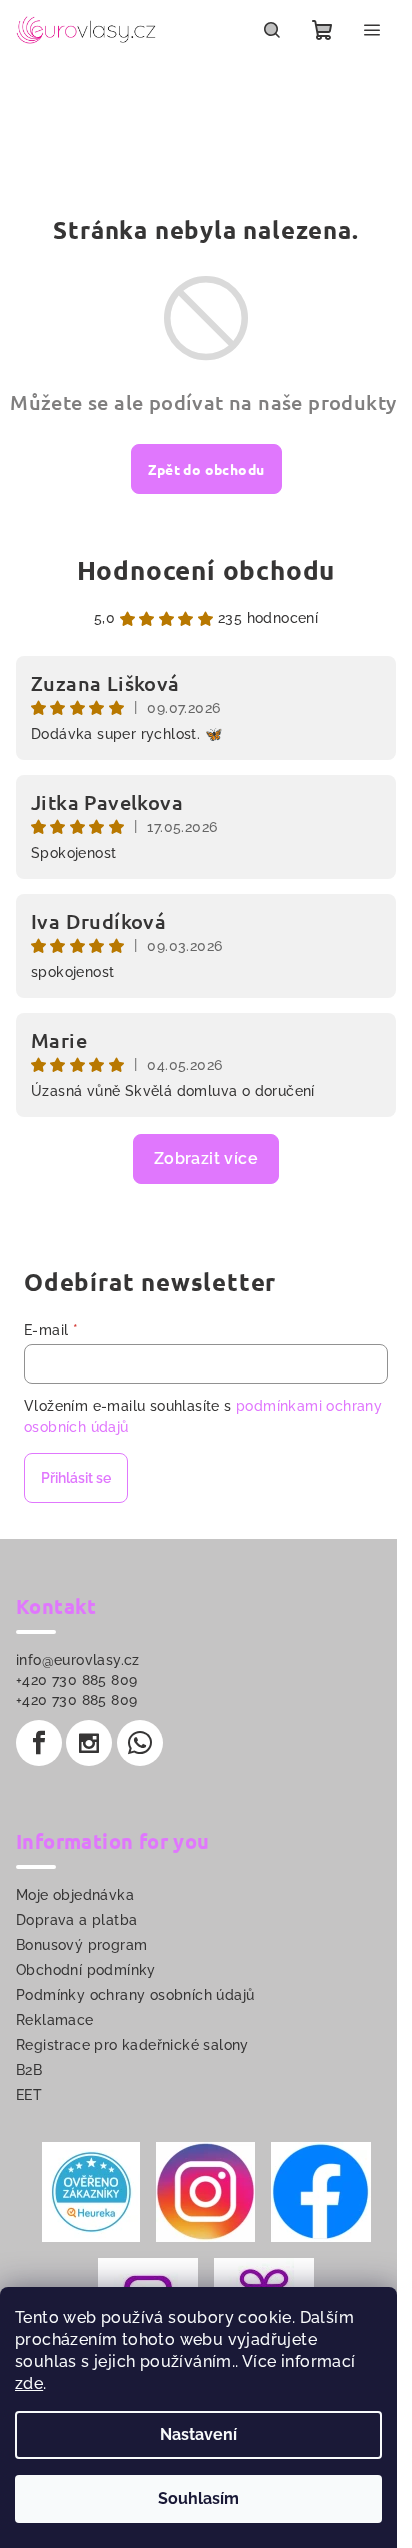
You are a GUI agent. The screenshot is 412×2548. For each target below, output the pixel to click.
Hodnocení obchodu (206, 569)
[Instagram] (89, 1743)
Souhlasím (198, 2498)
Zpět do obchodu (206, 469)
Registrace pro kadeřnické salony (132, 2045)
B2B (29, 2070)
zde (29, 2383)
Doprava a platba (76, 1920)
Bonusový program (81, 1945)
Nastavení (198, 2434)
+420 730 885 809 (76, 1680)
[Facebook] (39, 1743)
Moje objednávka (75, 1895)
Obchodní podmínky (86, 1970)
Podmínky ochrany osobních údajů (135, 1995)
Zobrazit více (206, 1158)
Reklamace (55, 2020)
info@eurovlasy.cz (78, 1660)
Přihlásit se (76, 1478)
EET (29, 2095)
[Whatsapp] (140, 1743)
